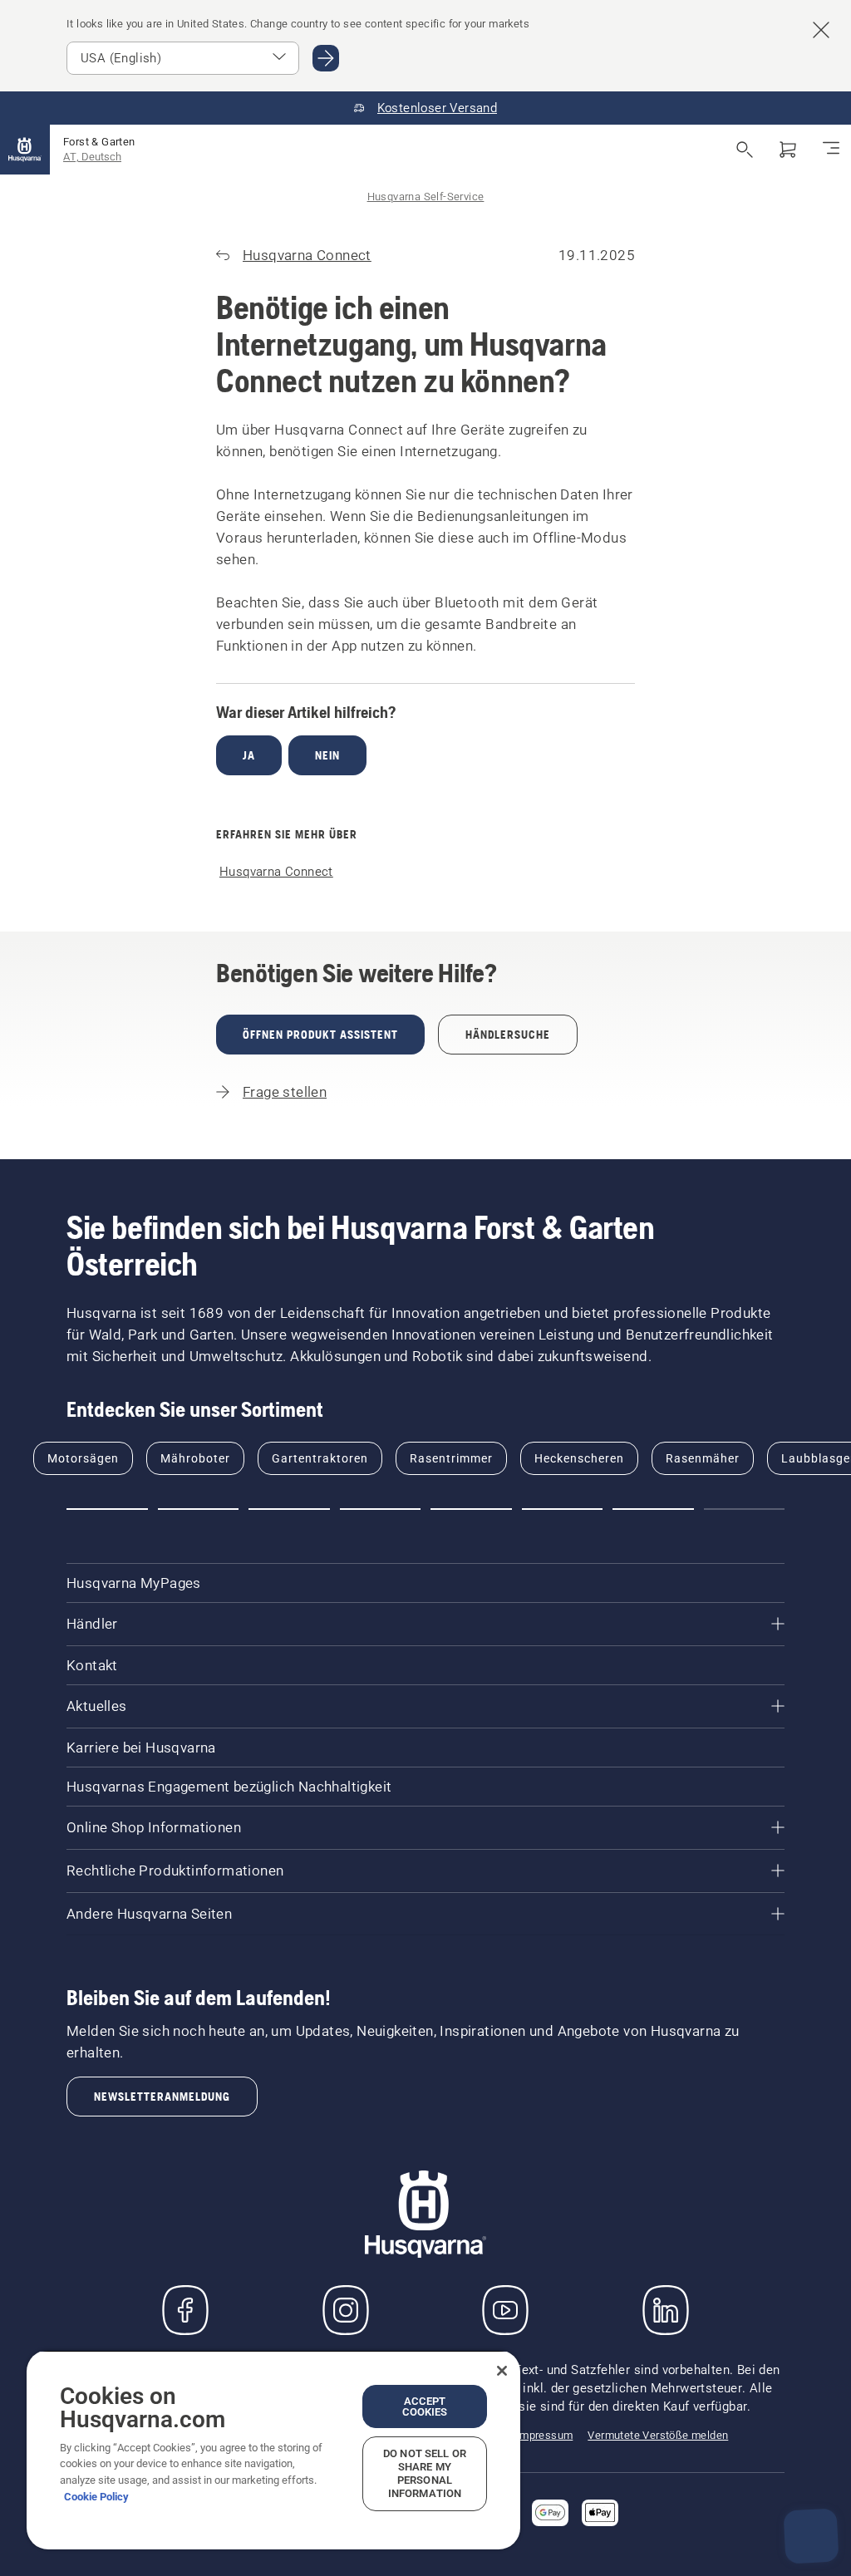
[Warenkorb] (788, 150)
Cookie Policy (96, 2497)
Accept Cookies (425, 2406)
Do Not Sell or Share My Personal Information (425, 2473)
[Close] (502, 2371)
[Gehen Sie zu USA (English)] (326, 58)
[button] (107, 1509)
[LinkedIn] (666, 2310)
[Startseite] (25, 150)
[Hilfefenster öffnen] (811, 2536)
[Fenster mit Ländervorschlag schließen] (821, 30)
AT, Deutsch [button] (92, 157)
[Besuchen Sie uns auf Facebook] (185, 2310)
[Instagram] (346, 2310)
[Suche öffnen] (745, 150)
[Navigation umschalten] (831, 150)
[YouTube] (505, 2310)
